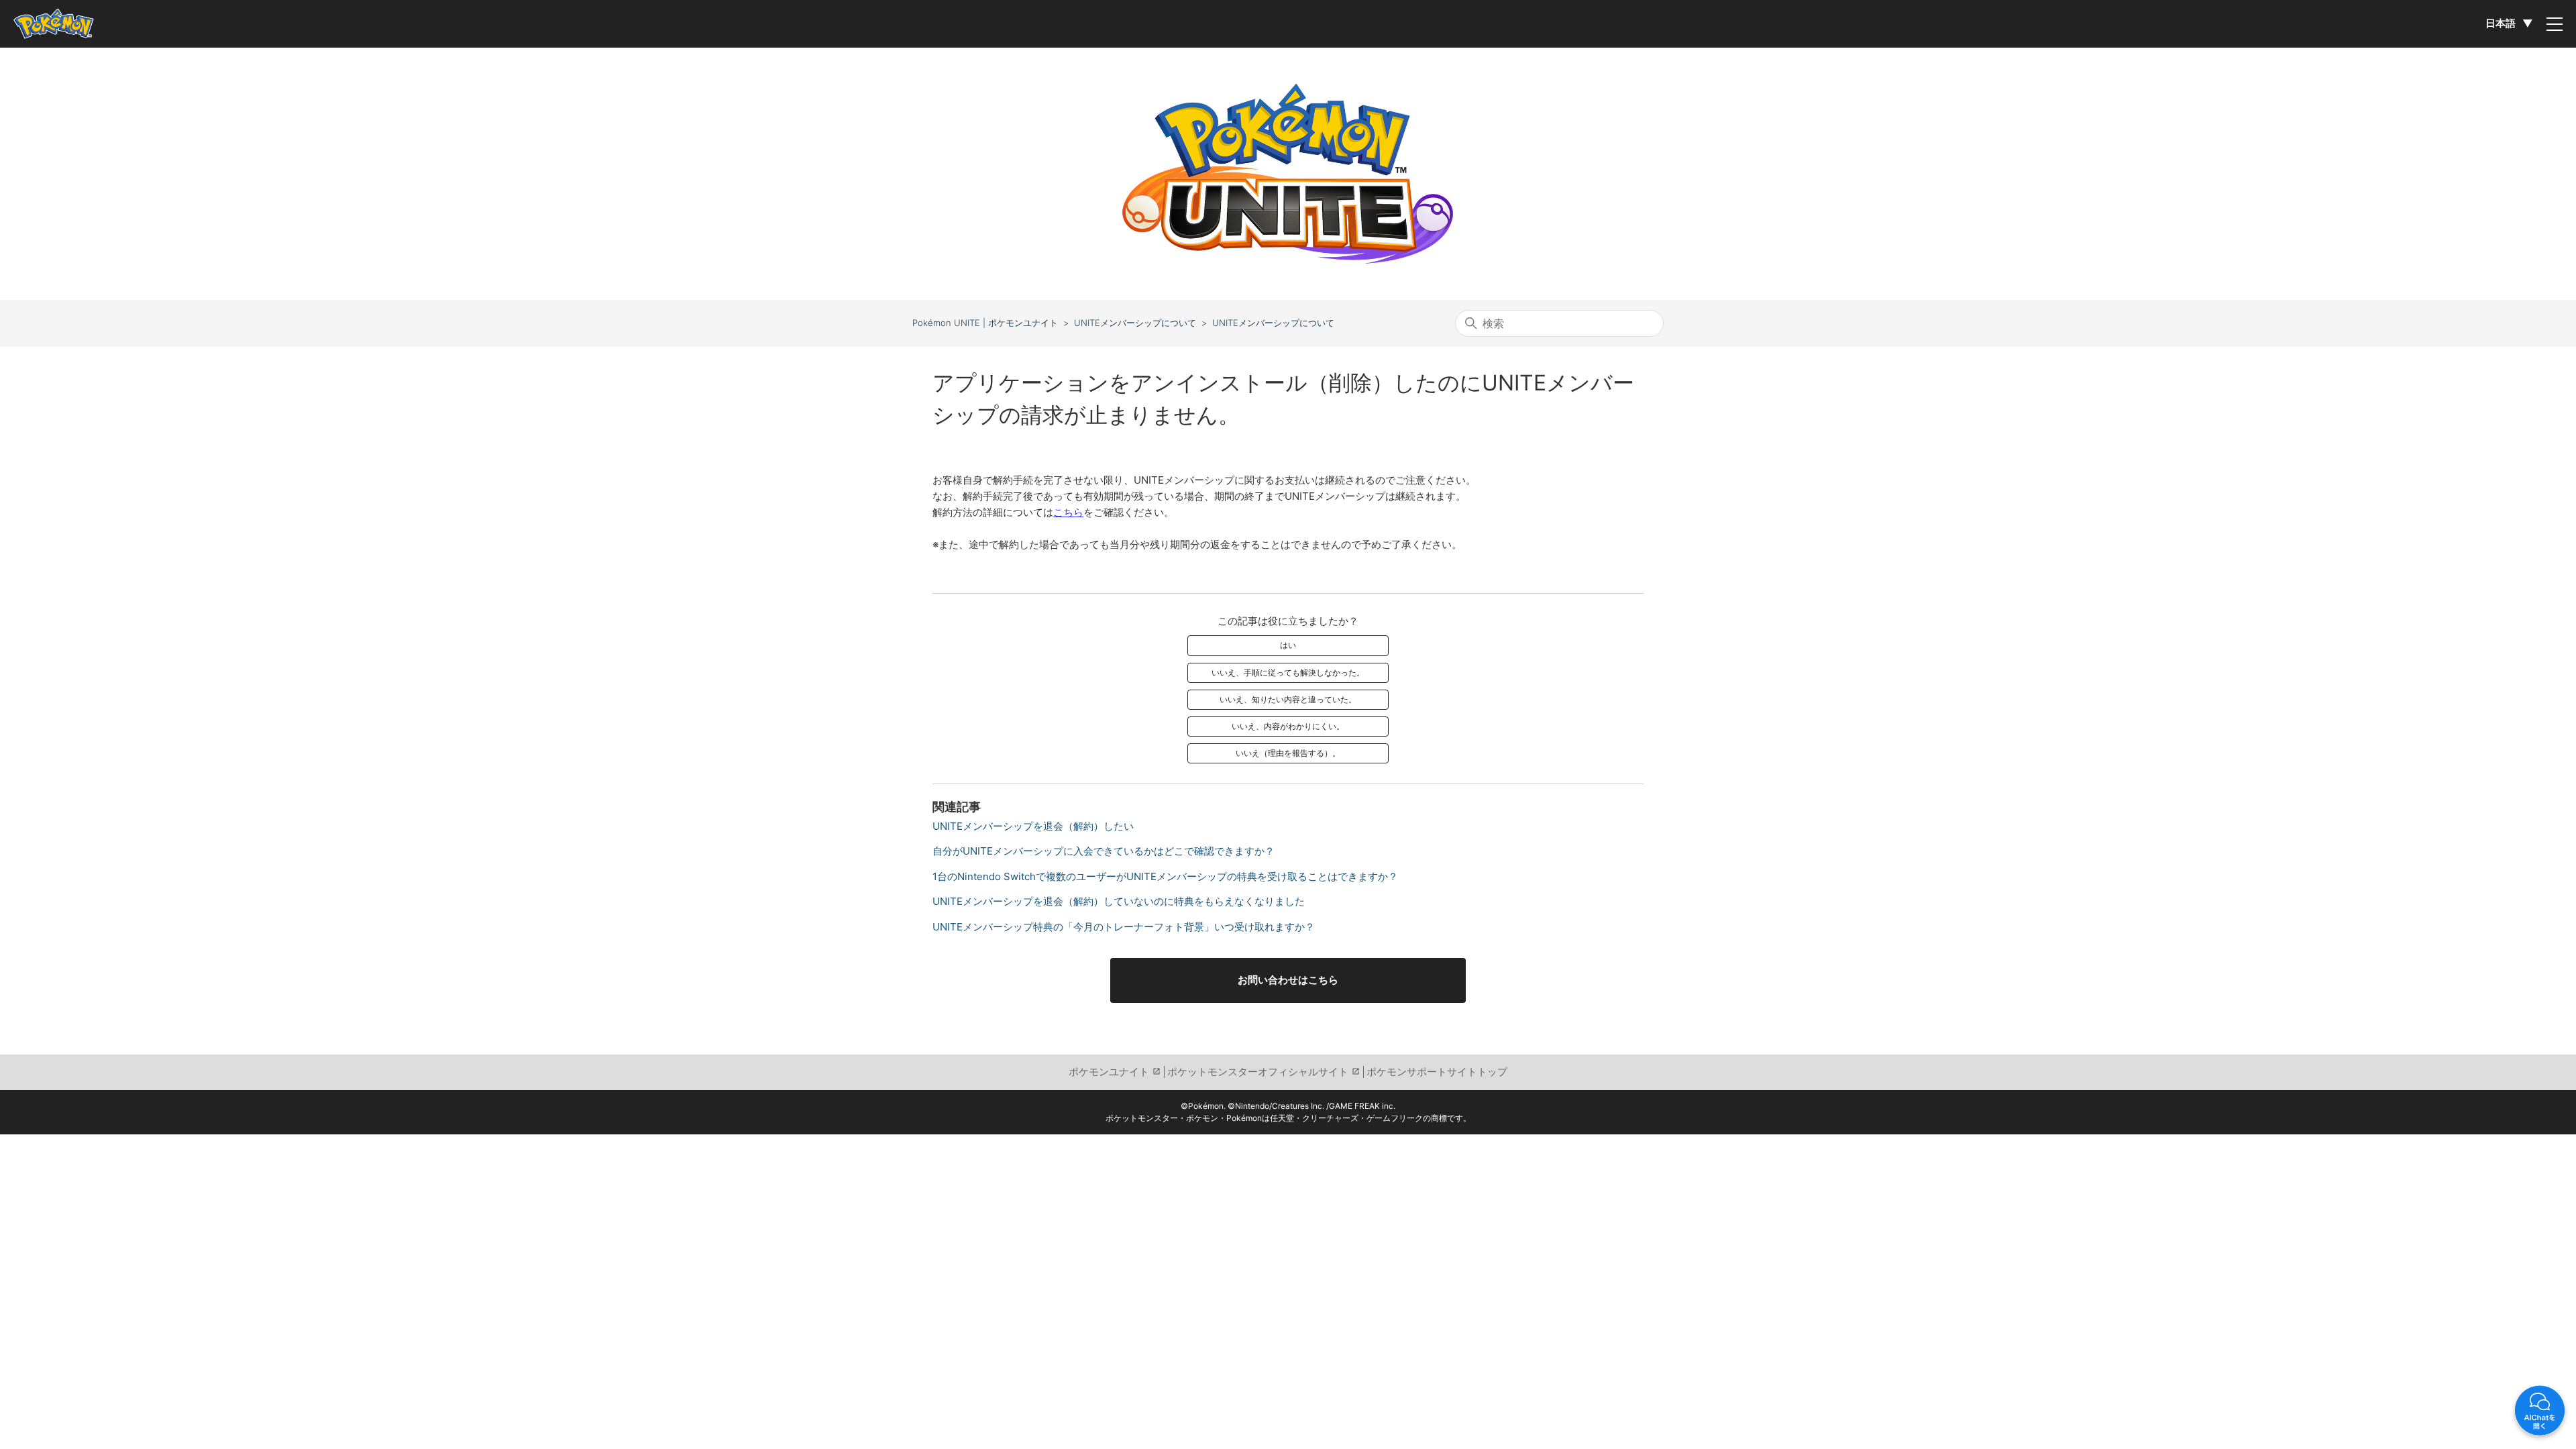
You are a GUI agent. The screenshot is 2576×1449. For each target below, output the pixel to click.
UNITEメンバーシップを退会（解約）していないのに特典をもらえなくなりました (1119, 901)
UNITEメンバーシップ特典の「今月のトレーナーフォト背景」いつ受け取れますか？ (1124, 927)
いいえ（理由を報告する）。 (1288, 753)
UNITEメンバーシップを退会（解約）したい (1033, 826)
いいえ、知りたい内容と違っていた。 (1288, 699)
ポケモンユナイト (1109, 1072)
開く (2540, 1413)
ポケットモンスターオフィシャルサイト (1258, 1072)
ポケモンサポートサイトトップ (1437, 1072)
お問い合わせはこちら (1288, 980)
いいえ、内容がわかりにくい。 (1288, 726)
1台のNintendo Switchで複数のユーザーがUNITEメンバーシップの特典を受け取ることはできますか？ (1165, 876)
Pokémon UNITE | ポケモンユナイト (985, 323)
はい (1288, 645)
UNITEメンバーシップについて (1135, 323)
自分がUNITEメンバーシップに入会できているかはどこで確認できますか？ (1104, 851)
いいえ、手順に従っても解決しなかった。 (1288, 673)
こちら (1068, 512)
